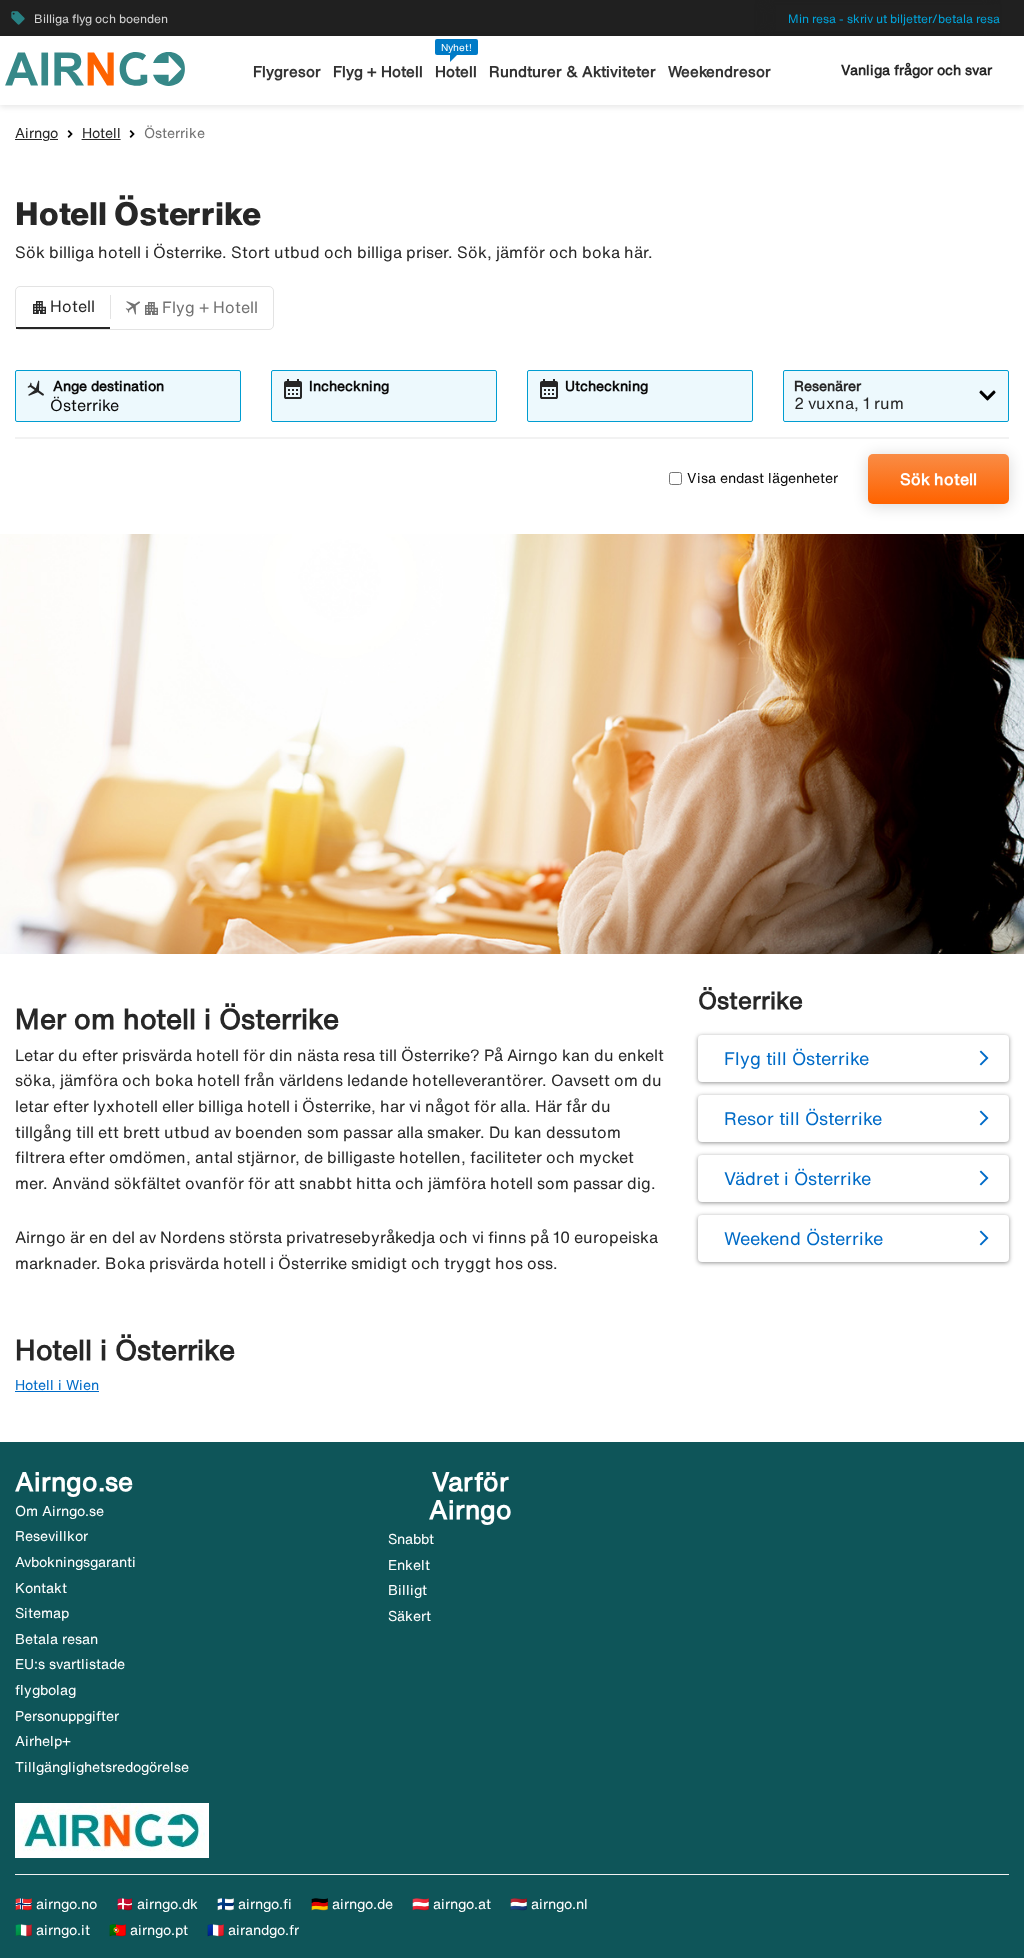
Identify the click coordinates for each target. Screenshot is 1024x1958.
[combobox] (140, 405)
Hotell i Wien (57, 1385)
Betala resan (56, 1639)
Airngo (36, 133)
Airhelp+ (43, 1741)
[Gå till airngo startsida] (95, 67)
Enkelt (409, 1565)
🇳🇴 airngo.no (56, 1904)
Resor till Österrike (803, 1118)
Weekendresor (719, 71)
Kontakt (41, 1588)
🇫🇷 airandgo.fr (253, 1930)
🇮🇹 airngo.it (52, 1930)
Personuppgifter (67, 1716)
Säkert (409, 1616)
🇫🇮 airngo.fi (254, 1904)
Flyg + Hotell (378, 71)
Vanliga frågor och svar (916, 70)
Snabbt (411, 1539)
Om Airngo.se (59, 1511)
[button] (63, 308)
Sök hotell (938, 479)
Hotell (456, 71)
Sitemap (42, 1613)
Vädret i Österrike (797, 1178)
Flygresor (287, 71)
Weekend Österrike (803, 1238)
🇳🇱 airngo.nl (549, 1904)
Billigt (407, 1590)
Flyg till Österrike (796, 1058)
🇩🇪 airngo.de (352, 1904)
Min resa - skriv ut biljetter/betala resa (894, 18)
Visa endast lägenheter (762, 478)
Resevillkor (51, 1536)
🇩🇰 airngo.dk (157, 1904)
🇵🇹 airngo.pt (148, 1930)
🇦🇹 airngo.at (451, 1904)
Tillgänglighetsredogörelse (102, 1767)
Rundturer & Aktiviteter (572, 71)
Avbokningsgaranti (75, 1562)
